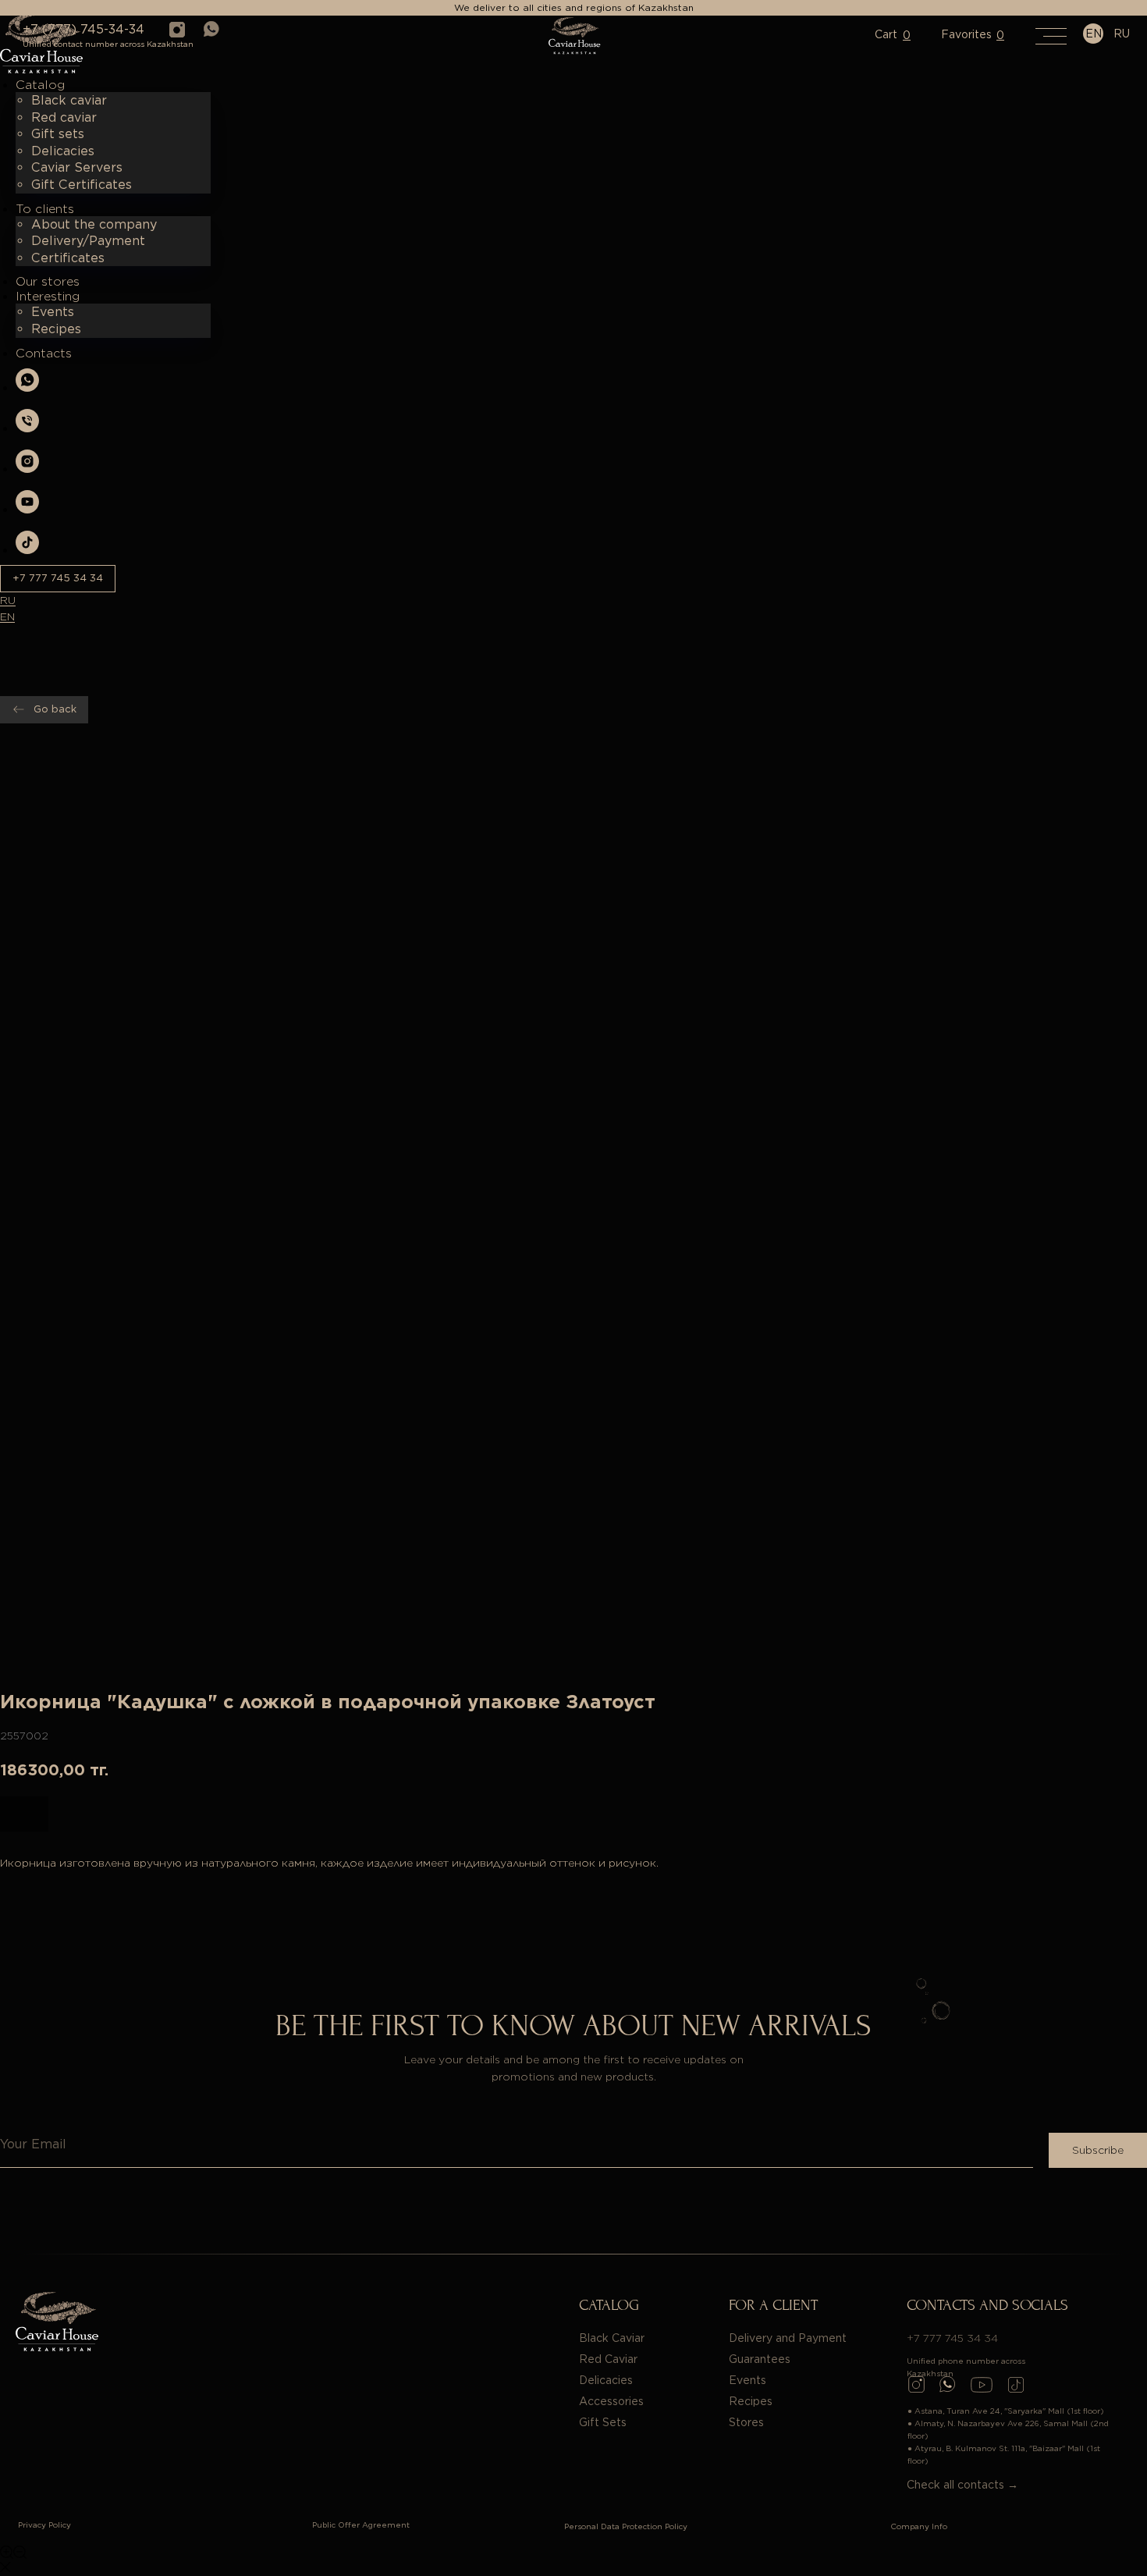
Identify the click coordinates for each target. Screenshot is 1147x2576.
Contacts (44, 353)
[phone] (27, 428)
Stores (746, 2422)
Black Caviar (612, 2338)
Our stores (48, 281)
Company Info (919, 2526)
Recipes (56, 329)
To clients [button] (45, 209)
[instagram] (27, 469)
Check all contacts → (962, 2485)
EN (7, 616)
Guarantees (760, 2359)
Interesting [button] (48, 296)
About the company (94, 224)
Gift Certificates (82, 185)
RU (8, 600)
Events (53, 312)
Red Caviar (608, 2359)
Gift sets (58, 134)
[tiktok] (27, 550)
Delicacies (63, 151)
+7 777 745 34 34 (952, 2338)
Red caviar (64, 117)
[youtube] (27, 509)
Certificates (68, 258)
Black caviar (69, 100)
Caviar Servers (77, 167)
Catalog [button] (40, 85)
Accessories (611, 2401)
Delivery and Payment (788, 2338)
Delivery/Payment (88, 241)
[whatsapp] (27, 387)
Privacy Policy (44, 2524)
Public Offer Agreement (361, 2524)
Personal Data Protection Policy (626, 2526)
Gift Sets (603, 2422)
